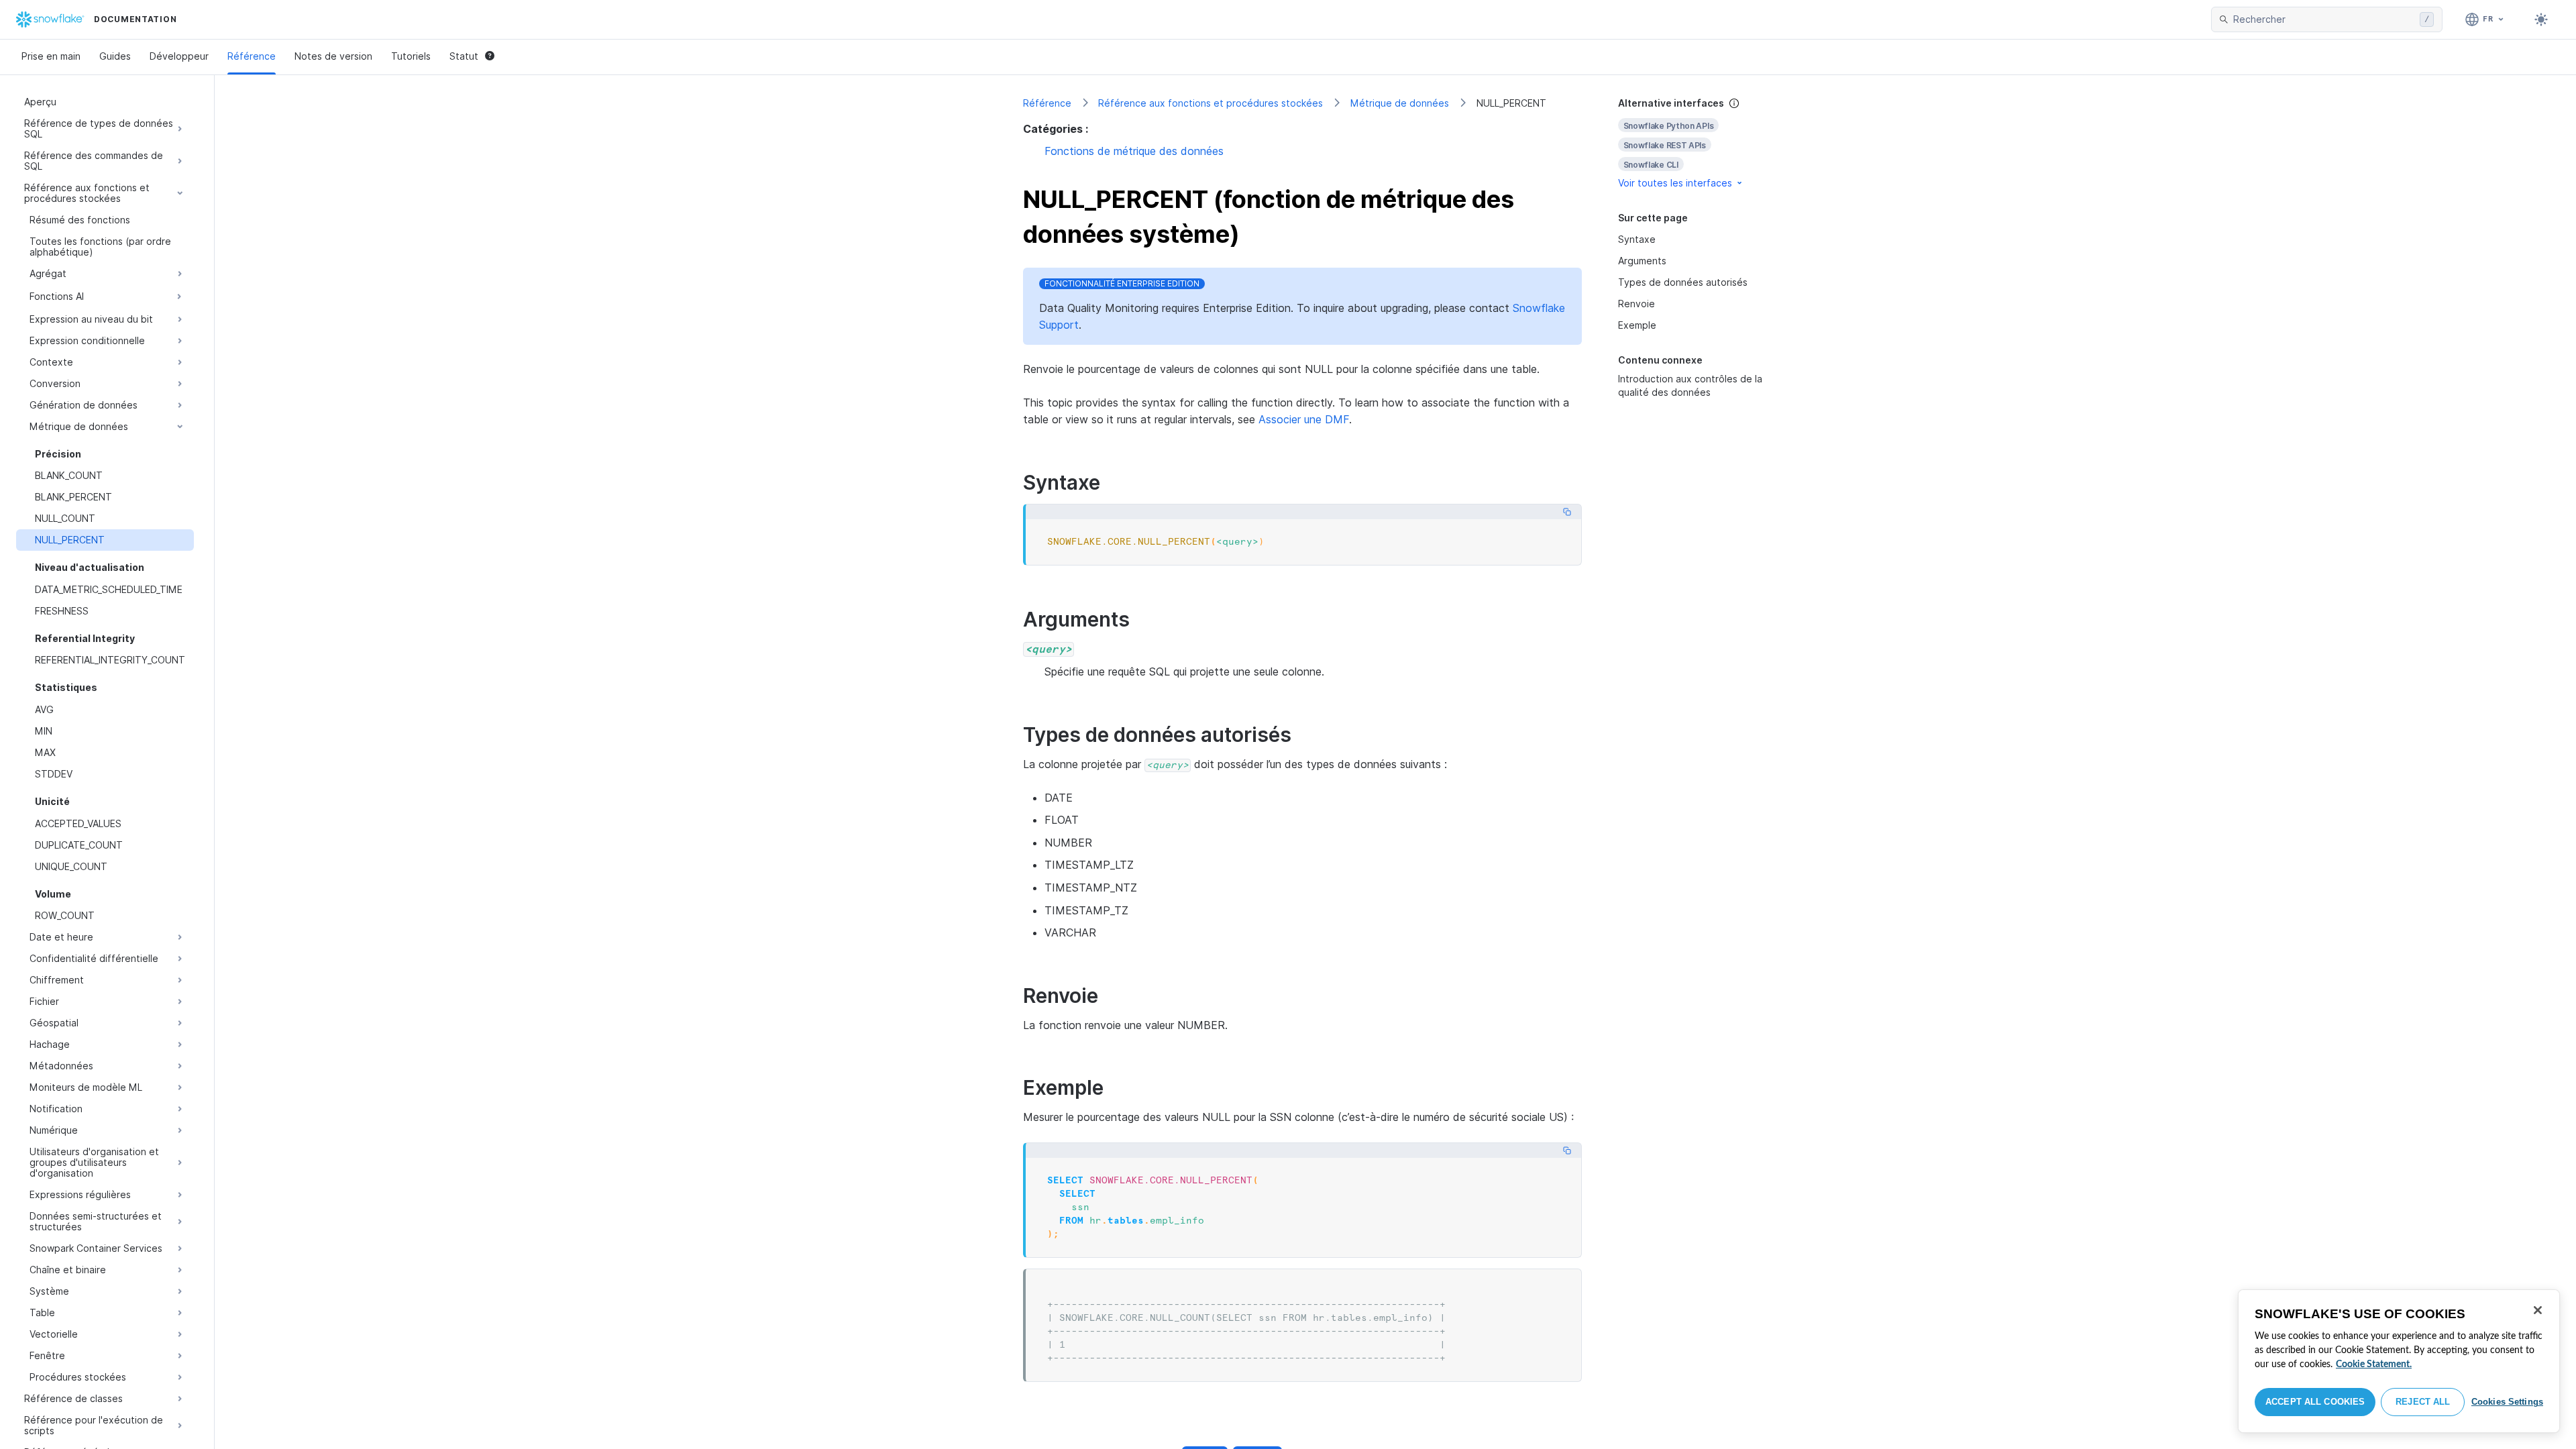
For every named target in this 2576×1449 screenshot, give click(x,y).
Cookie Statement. (2374, 1364)
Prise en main (51, 56)
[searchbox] (2324, 19)
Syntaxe (1637, 239)
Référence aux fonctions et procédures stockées (1211, 103)
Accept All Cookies (2315, 1402)
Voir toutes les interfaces (1675, 183)
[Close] (2538, 1310)
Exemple (1637, 325)
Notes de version (333, 56)
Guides (115, 56)
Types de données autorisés (1683, 282)
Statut (464, 56)
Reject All (2423, 1402)
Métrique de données (1400, 103)
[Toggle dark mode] (2541, 19)
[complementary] (1693, 143)
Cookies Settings (2507, 1402)
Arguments (1642, 261)
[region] (2399, 1361)
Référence (252, 56)
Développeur (179, 56)
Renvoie (1636, 304)
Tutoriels (411, 56)
